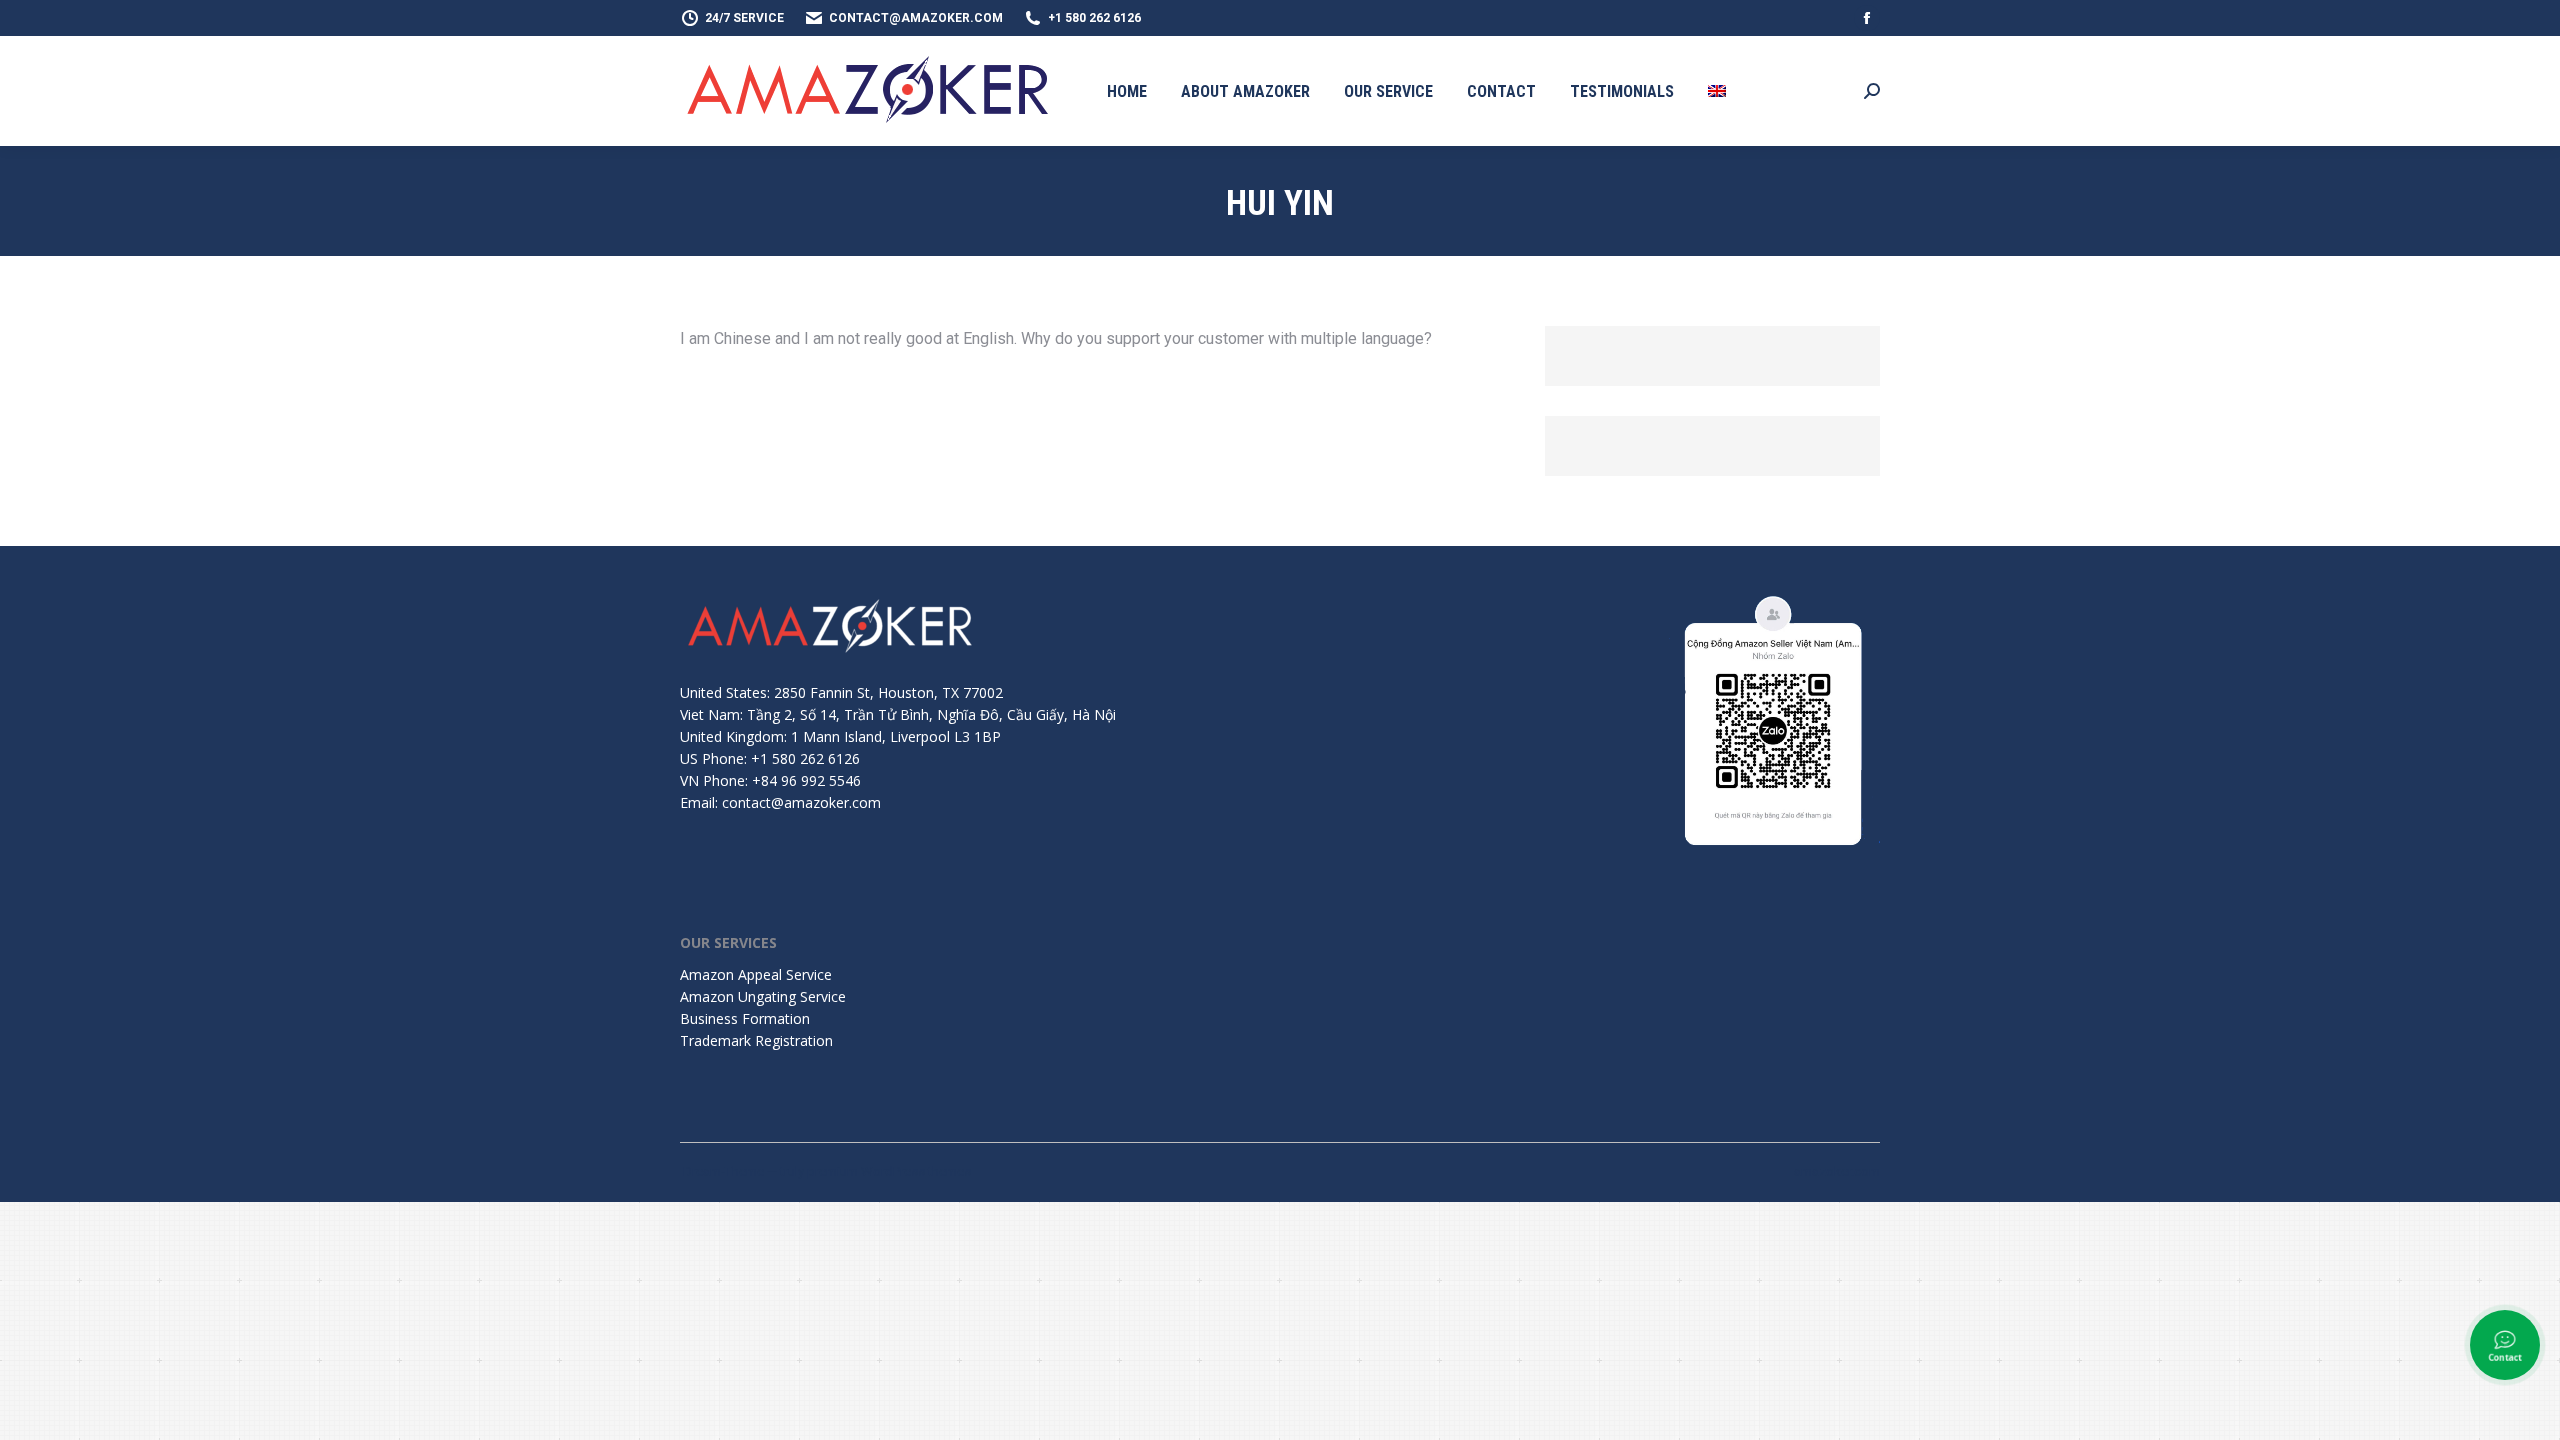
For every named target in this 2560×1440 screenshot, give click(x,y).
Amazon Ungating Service (763, 996)
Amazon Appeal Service (756, 974)
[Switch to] (1717, 91)
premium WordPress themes (889, 1171)
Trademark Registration (756, 1040)
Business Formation (745, 1018)
